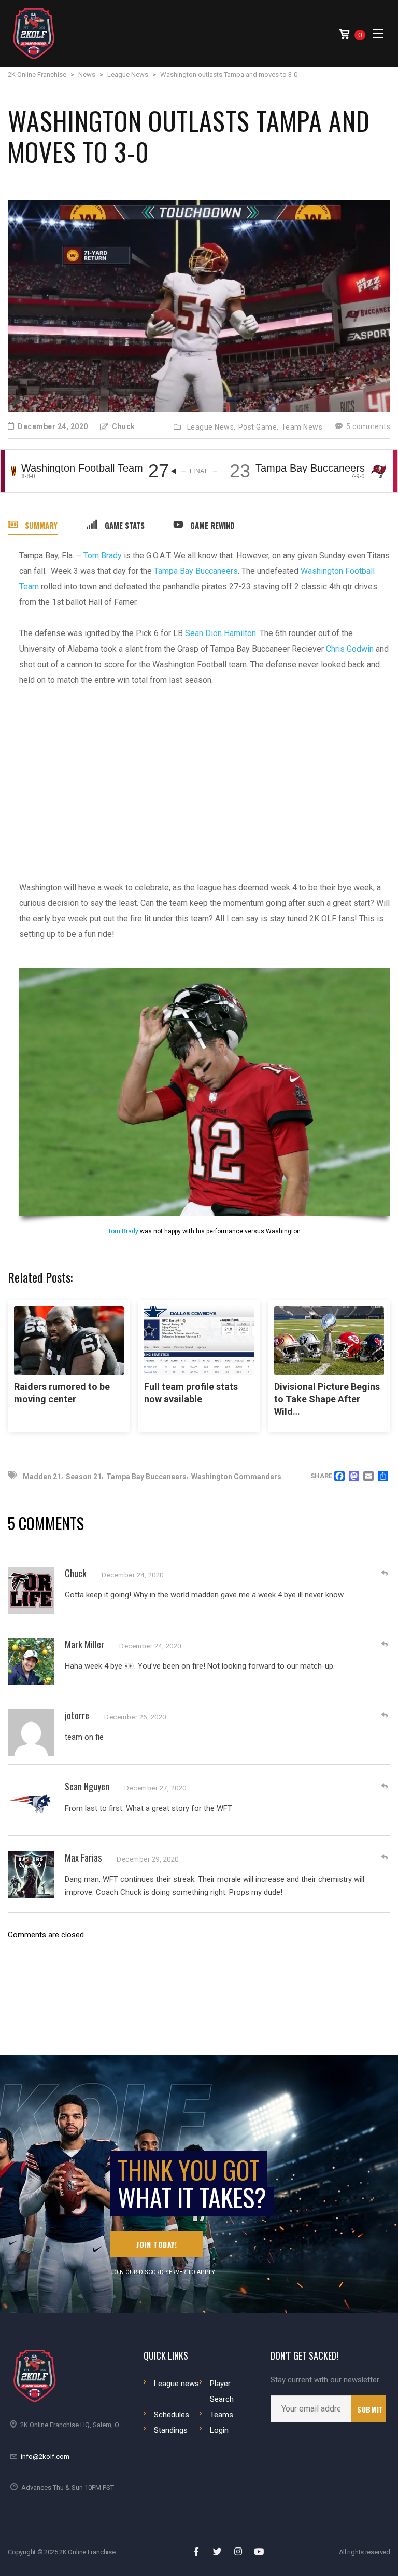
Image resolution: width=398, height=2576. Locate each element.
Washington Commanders (236, 1477)
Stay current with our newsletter (325, 2380)
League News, (211, 427)
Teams (222, 2415)
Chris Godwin (350, 649)
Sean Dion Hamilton (221, 633)
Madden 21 (42, 1477)
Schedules (172, 2415)
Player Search (222, 2391)
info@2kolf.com (45, 2456)
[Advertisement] (205, 776)
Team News (302, 427)
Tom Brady (103, 555)
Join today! (157, 2244)
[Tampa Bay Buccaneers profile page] (379, 471)
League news (176, 2384)
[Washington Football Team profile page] (13, 471)
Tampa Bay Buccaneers (196, 571)
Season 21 (84, 1477)
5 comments (367, 426)
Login (219, 2430)
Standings (171, 2430)
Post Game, (259, 427)
